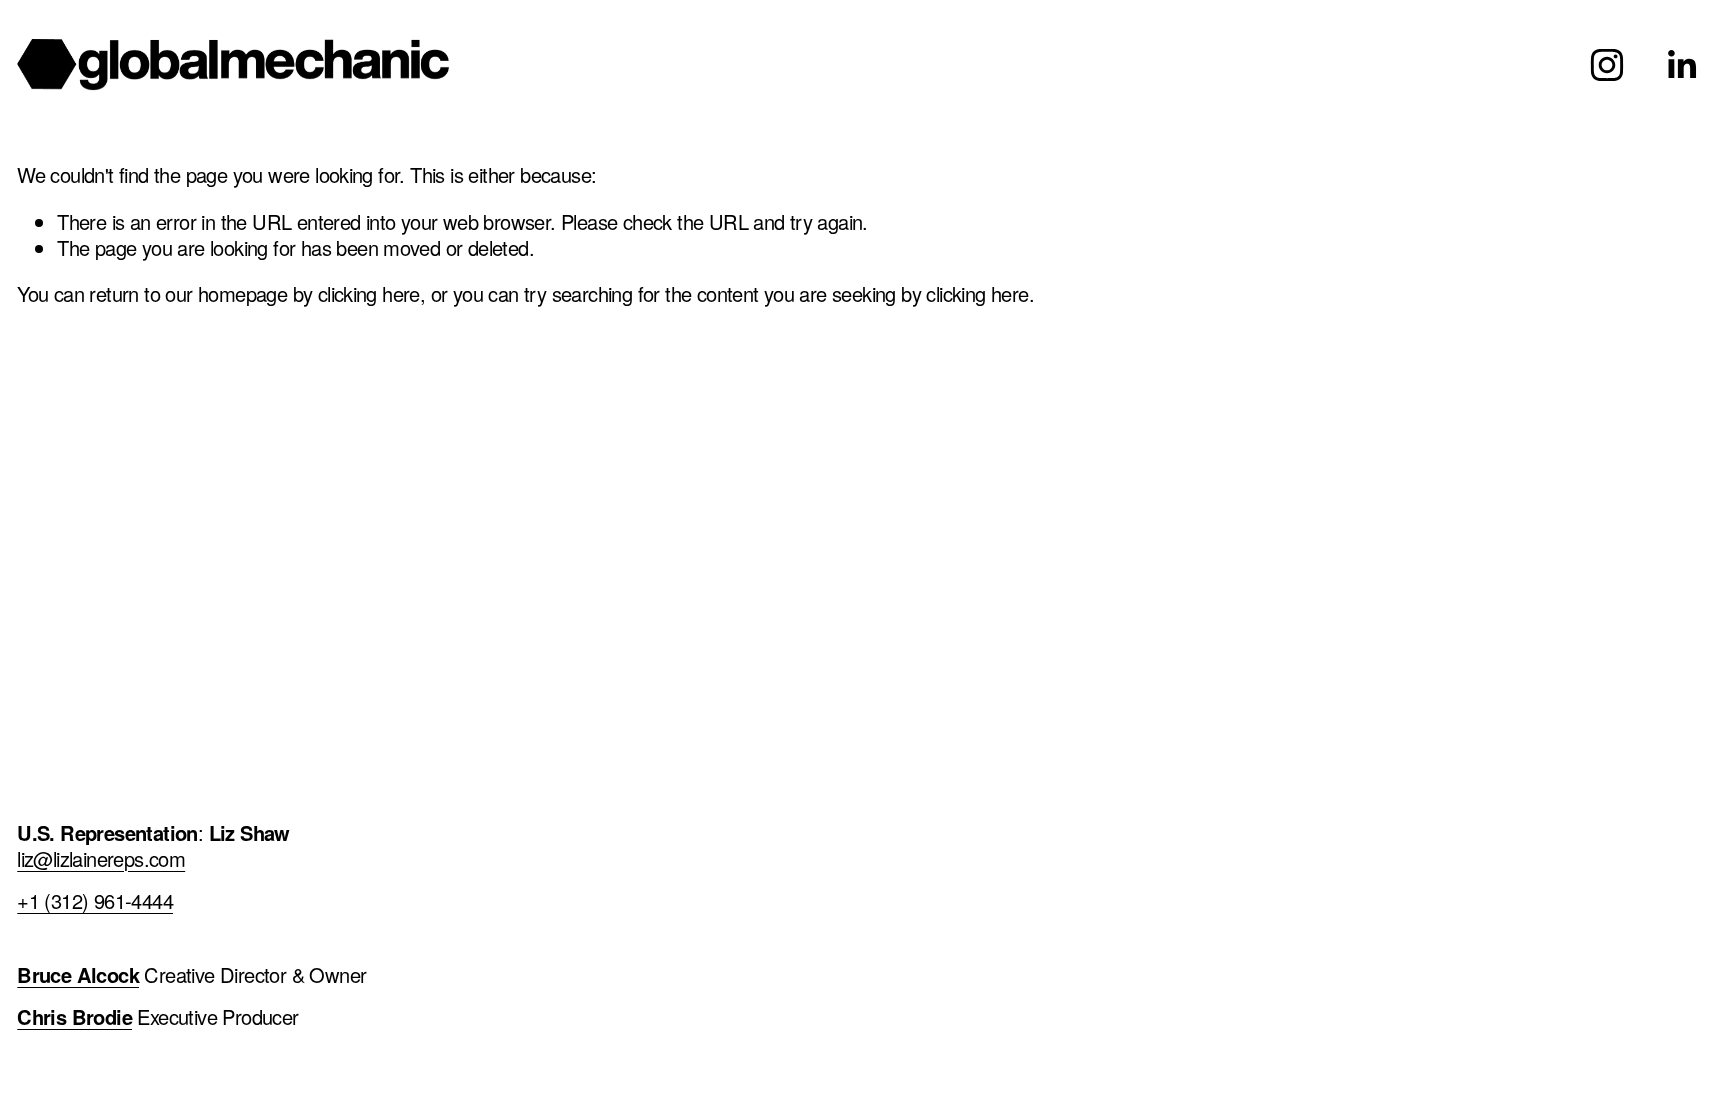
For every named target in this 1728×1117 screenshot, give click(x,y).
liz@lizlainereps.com (101, 859)
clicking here (369, 293)
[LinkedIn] (1681, 65)
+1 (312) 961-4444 (95, 901)
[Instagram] (1607, 65)
